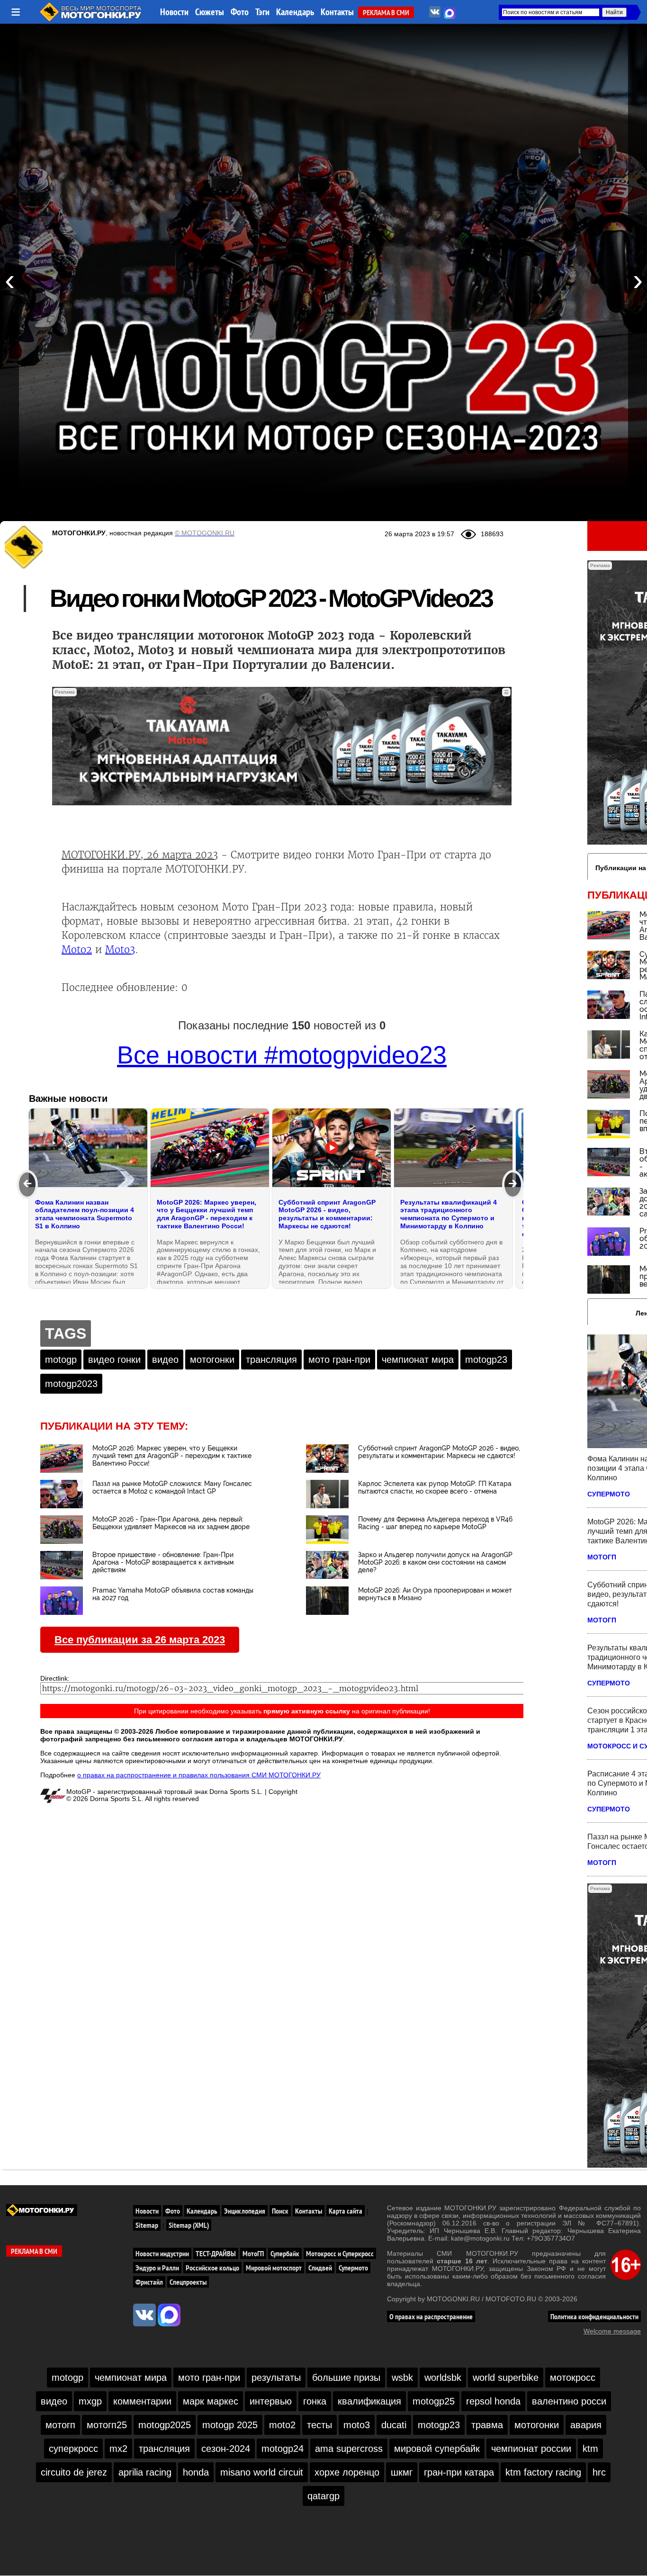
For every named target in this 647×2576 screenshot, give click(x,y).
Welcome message (612, 2331)
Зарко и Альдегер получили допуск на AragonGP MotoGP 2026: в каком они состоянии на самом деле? (435, 1562)
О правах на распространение (431, 2316)
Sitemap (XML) (189, 2225)
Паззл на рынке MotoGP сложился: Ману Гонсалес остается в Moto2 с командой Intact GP (172, 1487)
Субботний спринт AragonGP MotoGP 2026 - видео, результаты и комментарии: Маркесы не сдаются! (439, 1452)
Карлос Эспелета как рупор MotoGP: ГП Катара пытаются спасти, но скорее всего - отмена (435, 1487)
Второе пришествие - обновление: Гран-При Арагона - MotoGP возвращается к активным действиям (163, 1562)
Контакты (337, 12)
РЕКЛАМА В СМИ (386, 12)
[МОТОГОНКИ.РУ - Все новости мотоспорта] (91, 19)
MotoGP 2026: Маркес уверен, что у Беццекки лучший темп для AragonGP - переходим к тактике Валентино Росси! (172, 1456)
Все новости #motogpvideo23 (282, 1055)
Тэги (262, 12)
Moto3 (120, 950)
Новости (174, 12)
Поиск (280, 2211)
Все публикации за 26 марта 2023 (140, 1640)
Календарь (295, 12)
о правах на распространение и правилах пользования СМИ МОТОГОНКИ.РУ (199, 1775)
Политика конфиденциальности (594, 2316)
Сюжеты (210, 12)
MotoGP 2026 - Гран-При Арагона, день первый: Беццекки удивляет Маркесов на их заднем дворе (171, 1523)
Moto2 (77, 950)
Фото (240, 12)
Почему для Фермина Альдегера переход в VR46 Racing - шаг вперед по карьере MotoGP (435, 1523)
